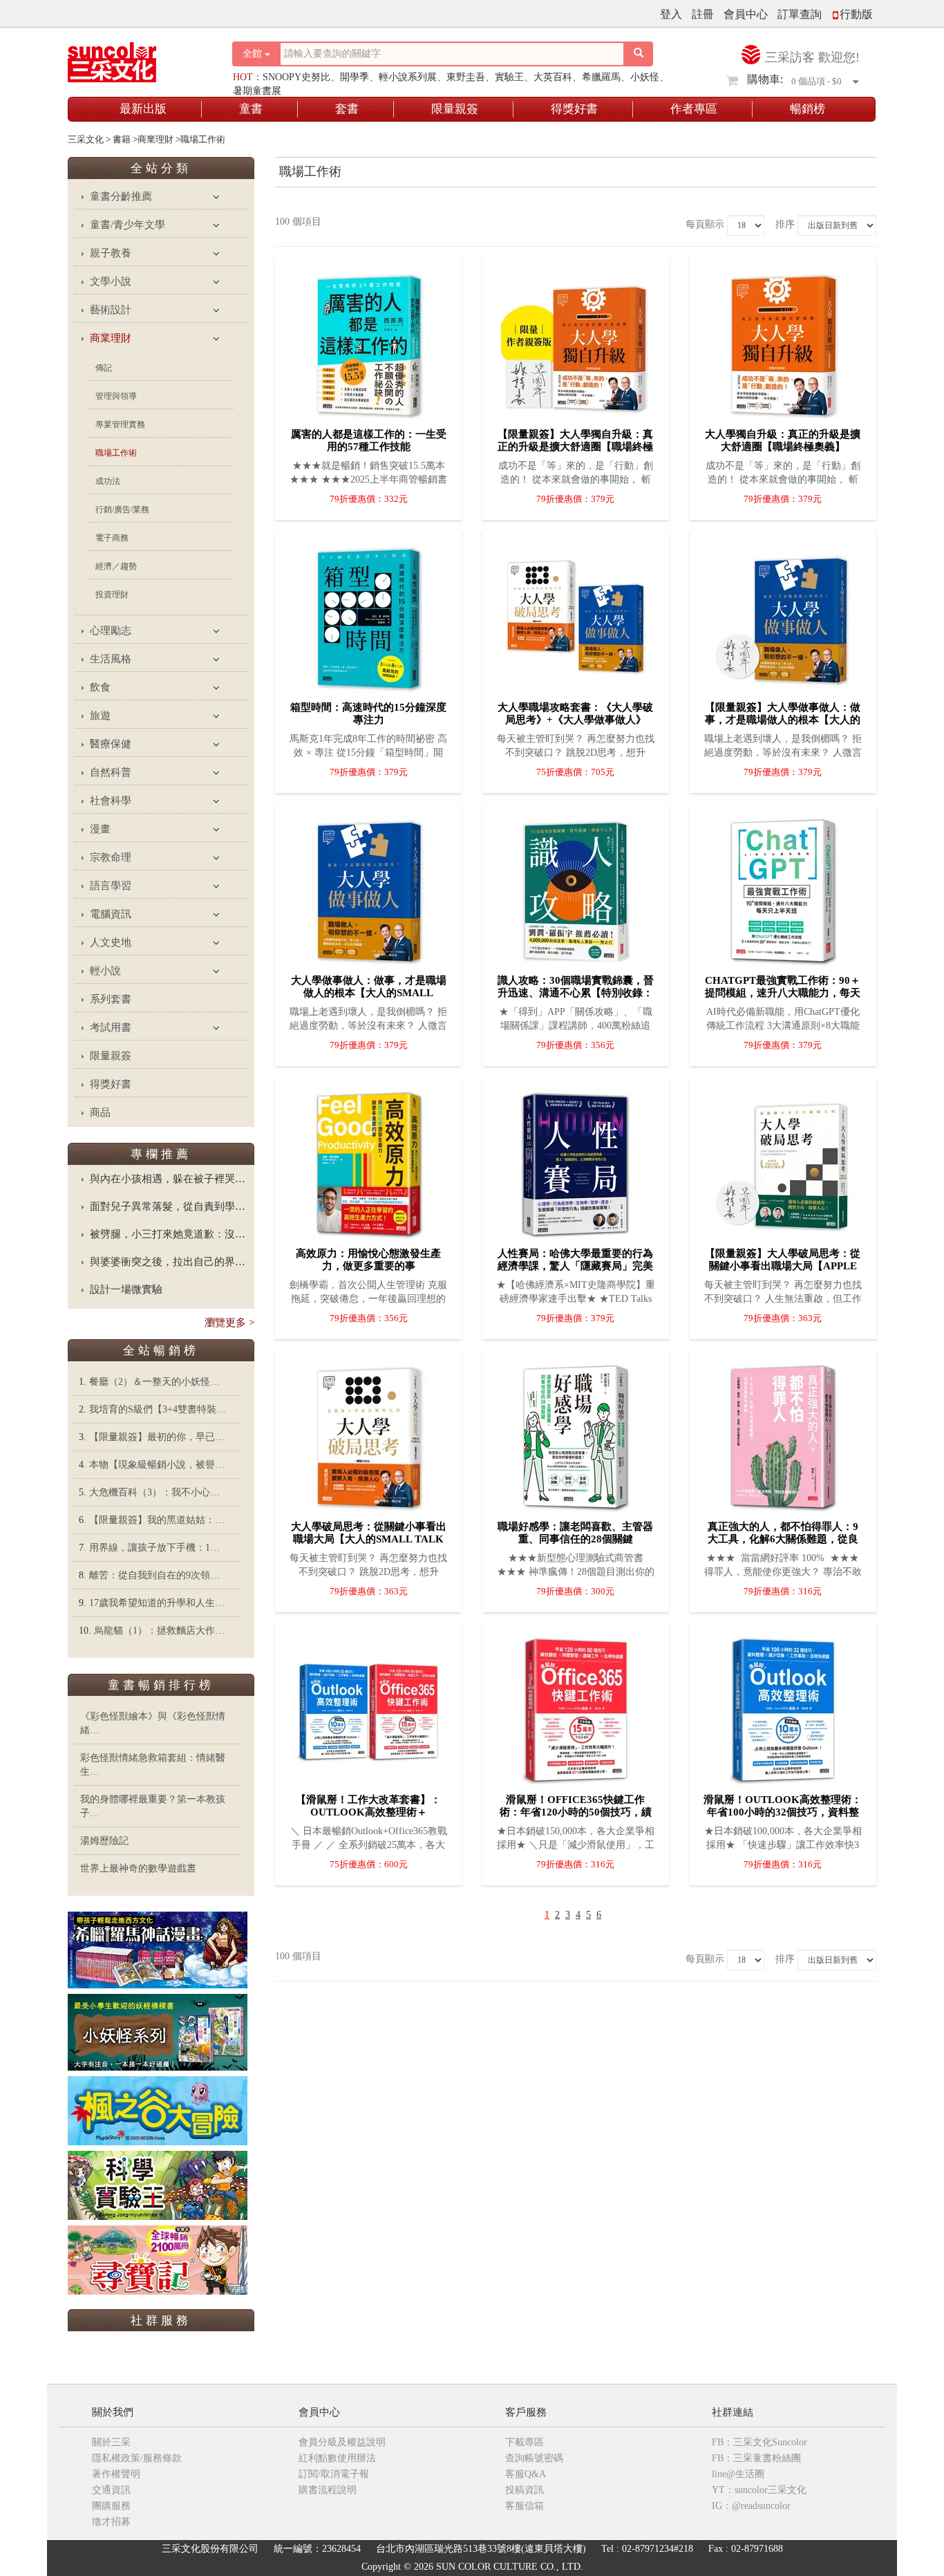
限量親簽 (455, 109)
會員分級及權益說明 (342, 2442)
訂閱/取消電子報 (334, 2474)
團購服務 (111, 2506)
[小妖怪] (158, 2032)
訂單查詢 (800, 14)
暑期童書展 (257, 91)
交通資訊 (111, 2490)
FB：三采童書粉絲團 (756, 2458)
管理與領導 (116, 396)
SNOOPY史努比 (296, 77)
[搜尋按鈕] (639, 54)
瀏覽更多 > (229, 1323)
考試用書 (111, 1027)
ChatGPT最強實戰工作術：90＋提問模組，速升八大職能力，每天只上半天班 (783, 993)
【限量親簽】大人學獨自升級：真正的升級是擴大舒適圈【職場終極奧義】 (575, 447)
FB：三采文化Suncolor (759, 2442)
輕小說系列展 (408, 77)
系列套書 (111, 999)
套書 (347, 109)
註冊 (703, 14)
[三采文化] (136, 58)
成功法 (108, 481)
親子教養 (111, 253)
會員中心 (746, 14)
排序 (785, 224)
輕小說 (105, 971)
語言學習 (111, 886)
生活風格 (111, 659)
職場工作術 (116, 453)
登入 (671, 14)
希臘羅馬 (601, 77)
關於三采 (111, 2442)
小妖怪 (645, 77)
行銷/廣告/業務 (122, 510)
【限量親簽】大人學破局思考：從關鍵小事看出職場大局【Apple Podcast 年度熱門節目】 (783, 1266)
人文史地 (111, 942)
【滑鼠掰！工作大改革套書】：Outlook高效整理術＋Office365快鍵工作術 (368, 1812)
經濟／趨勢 (116, 566)
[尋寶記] (158, 2259)
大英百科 (553, 77)
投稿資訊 (525, 2490)
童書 (251, 109)
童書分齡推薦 (121, 196)
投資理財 (112, 595)
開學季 (355, 77)
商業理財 (111, 338)
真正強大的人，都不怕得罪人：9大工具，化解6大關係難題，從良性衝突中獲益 (783, 1539)
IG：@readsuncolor (751, 2506)
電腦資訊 (111, 914)
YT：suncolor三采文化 (759, 2490)
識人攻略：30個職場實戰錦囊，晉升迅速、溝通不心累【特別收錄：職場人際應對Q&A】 (576, 993)
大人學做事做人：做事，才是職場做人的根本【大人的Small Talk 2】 (369, 993)
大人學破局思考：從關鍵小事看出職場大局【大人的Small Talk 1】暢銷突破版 (369, 1539)
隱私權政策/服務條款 (137, 2458)
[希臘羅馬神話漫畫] (158, 1949)
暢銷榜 (808, 109)
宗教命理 (111, 857)
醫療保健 (111, 744)
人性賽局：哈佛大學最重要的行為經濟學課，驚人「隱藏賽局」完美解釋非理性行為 (575, 1266)
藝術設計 (111, 310)
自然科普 (111, 772)
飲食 (100, 687)
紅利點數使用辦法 (337, 2458)
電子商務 (112, 538)
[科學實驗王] (158, 2184)
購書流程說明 (328, 2490)
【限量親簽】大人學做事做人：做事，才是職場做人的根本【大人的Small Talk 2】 (783, 720)
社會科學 (111, 801)
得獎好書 (574, 109)
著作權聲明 (116, 2474)
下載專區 (525, 2442)
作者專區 (694, 109)
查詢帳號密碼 (534, 2458)
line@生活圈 (738, 2474)
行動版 (856, 14)
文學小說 (111, 281)
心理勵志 (111, 631)
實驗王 (509, 77)
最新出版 (143, 109)
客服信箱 (525, 2506)
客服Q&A (526, 2474)
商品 (100, 1112)
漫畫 (100, 829)
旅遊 (100, 716)
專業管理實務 (120, 424)
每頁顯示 (705, 224)
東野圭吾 (466, 77)
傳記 (104, 368)
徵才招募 (111, 2522)
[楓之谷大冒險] (158, 2110)
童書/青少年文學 (128, 225)
